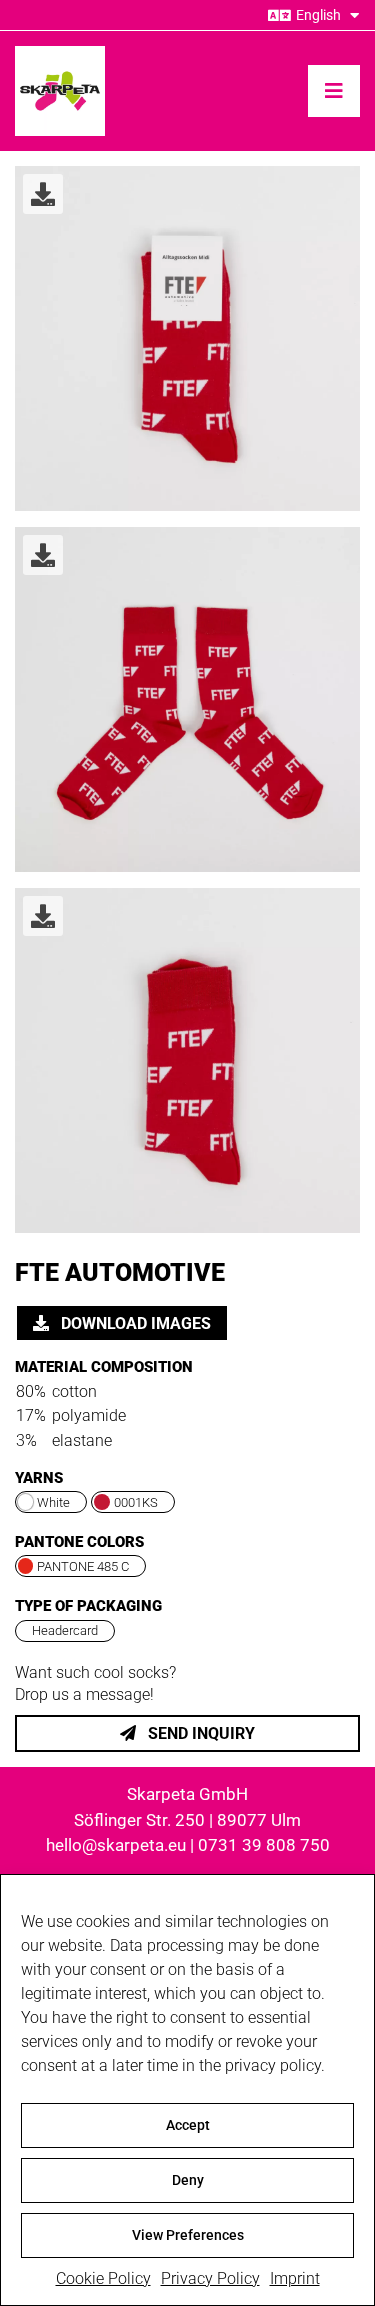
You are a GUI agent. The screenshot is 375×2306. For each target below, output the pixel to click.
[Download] (43, 194)
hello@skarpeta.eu (116, 1845)
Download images (134, 1323)
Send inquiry (199, 1733)
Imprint (295, 2278)
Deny (188, 2180)
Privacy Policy (210, 2278)
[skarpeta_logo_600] (60, 53)
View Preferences (188, 2235)
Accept (188, 2125)
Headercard (65, 1630)
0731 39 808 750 (264, 1845)
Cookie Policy (103, 2278)
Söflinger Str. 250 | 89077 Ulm (187, 1820)
